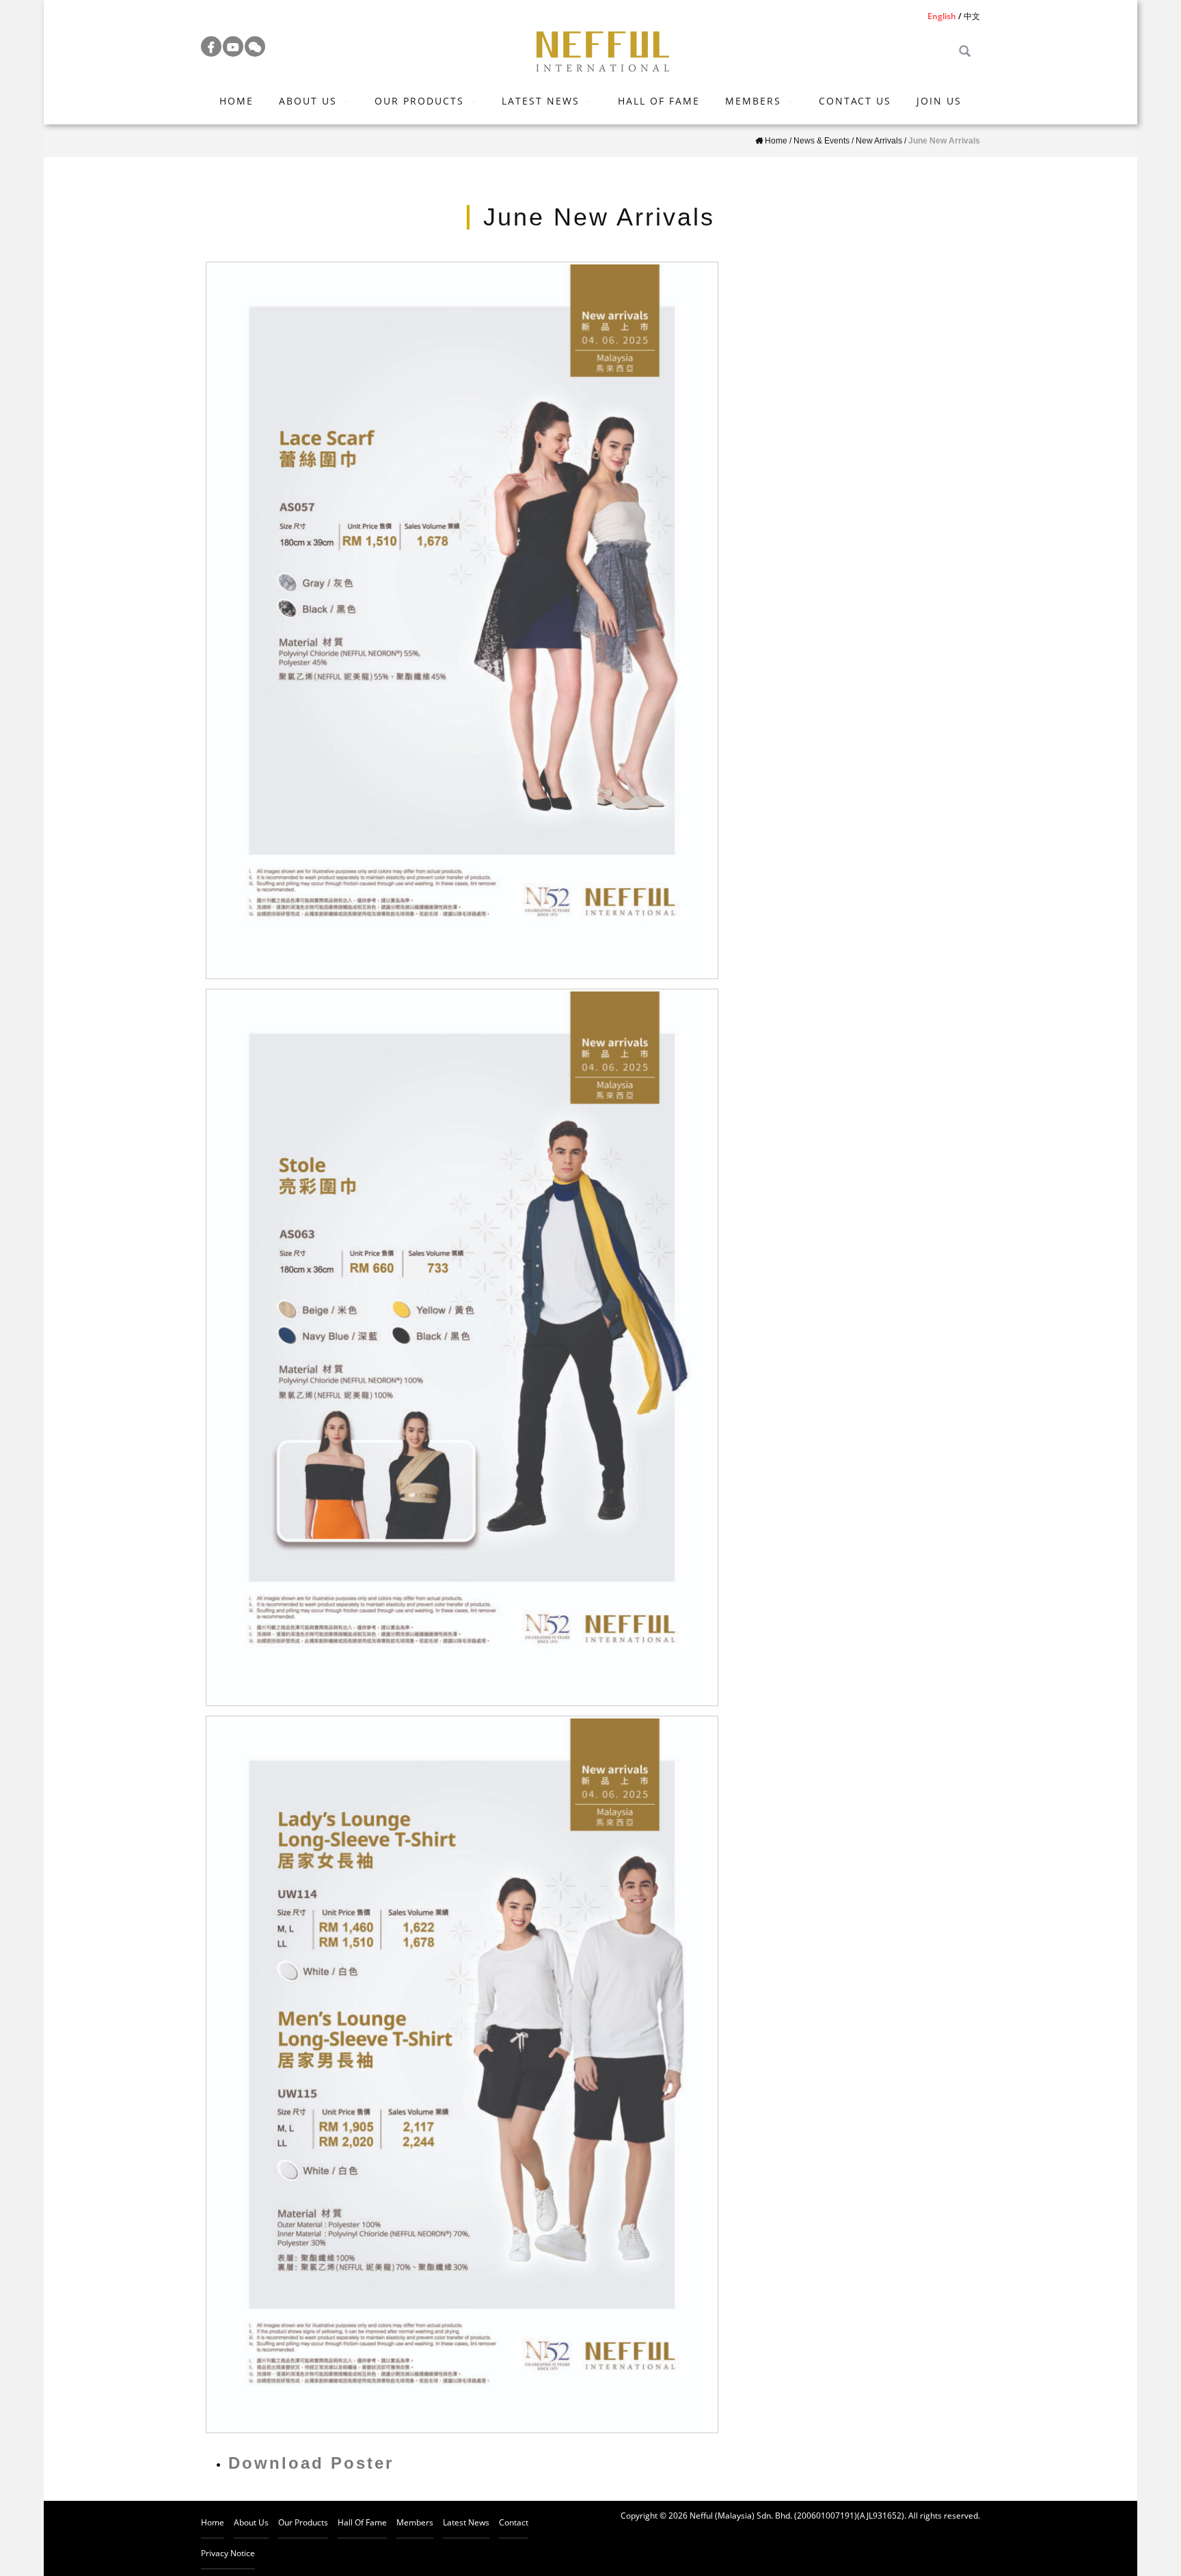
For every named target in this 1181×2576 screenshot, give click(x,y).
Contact (514, 2522)
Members (753, 101)
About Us (308, 101)
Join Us (939, 101)
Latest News (541, 101)
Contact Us (855, 101)
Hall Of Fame (659, 101)
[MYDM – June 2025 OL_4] (462, 1347)
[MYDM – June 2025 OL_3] (462, 620)
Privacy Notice (228, 2553)
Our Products (419, 101)
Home (236, 101)
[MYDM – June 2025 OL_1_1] (462, 2074)
